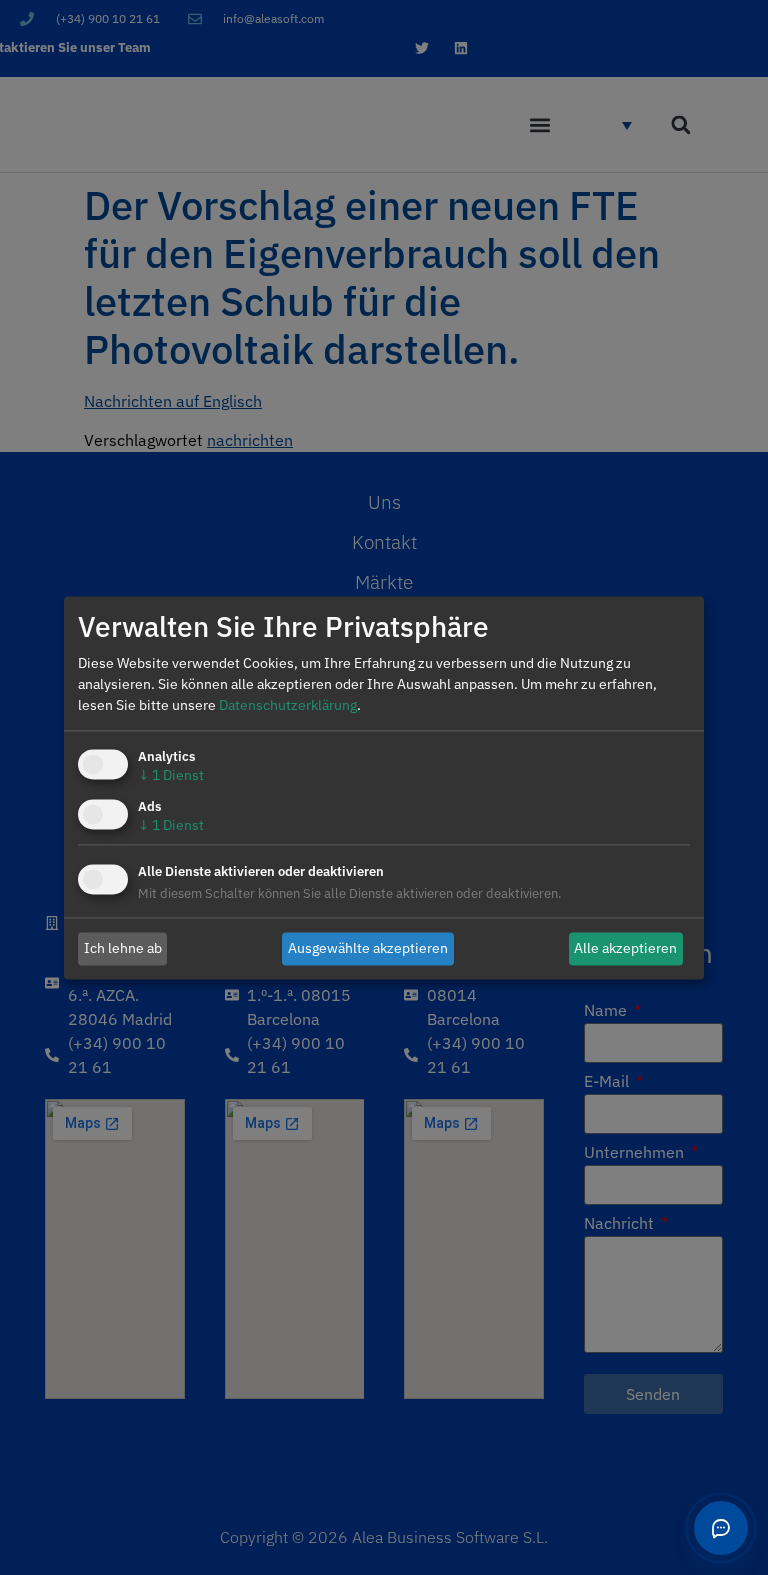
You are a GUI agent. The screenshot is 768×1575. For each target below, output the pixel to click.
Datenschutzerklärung (288, 705)
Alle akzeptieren (625, 948)
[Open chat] (721, 1528)
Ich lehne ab (123, 948)
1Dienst (171, 775)
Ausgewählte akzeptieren (368, 948)
